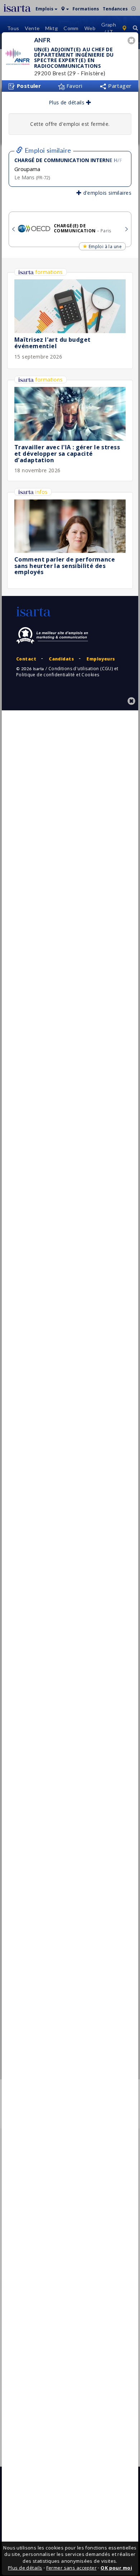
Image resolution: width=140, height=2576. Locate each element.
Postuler (28, 86)
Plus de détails (67, 102)
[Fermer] (132, 41)
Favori (74, 86)
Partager (119, 86)
